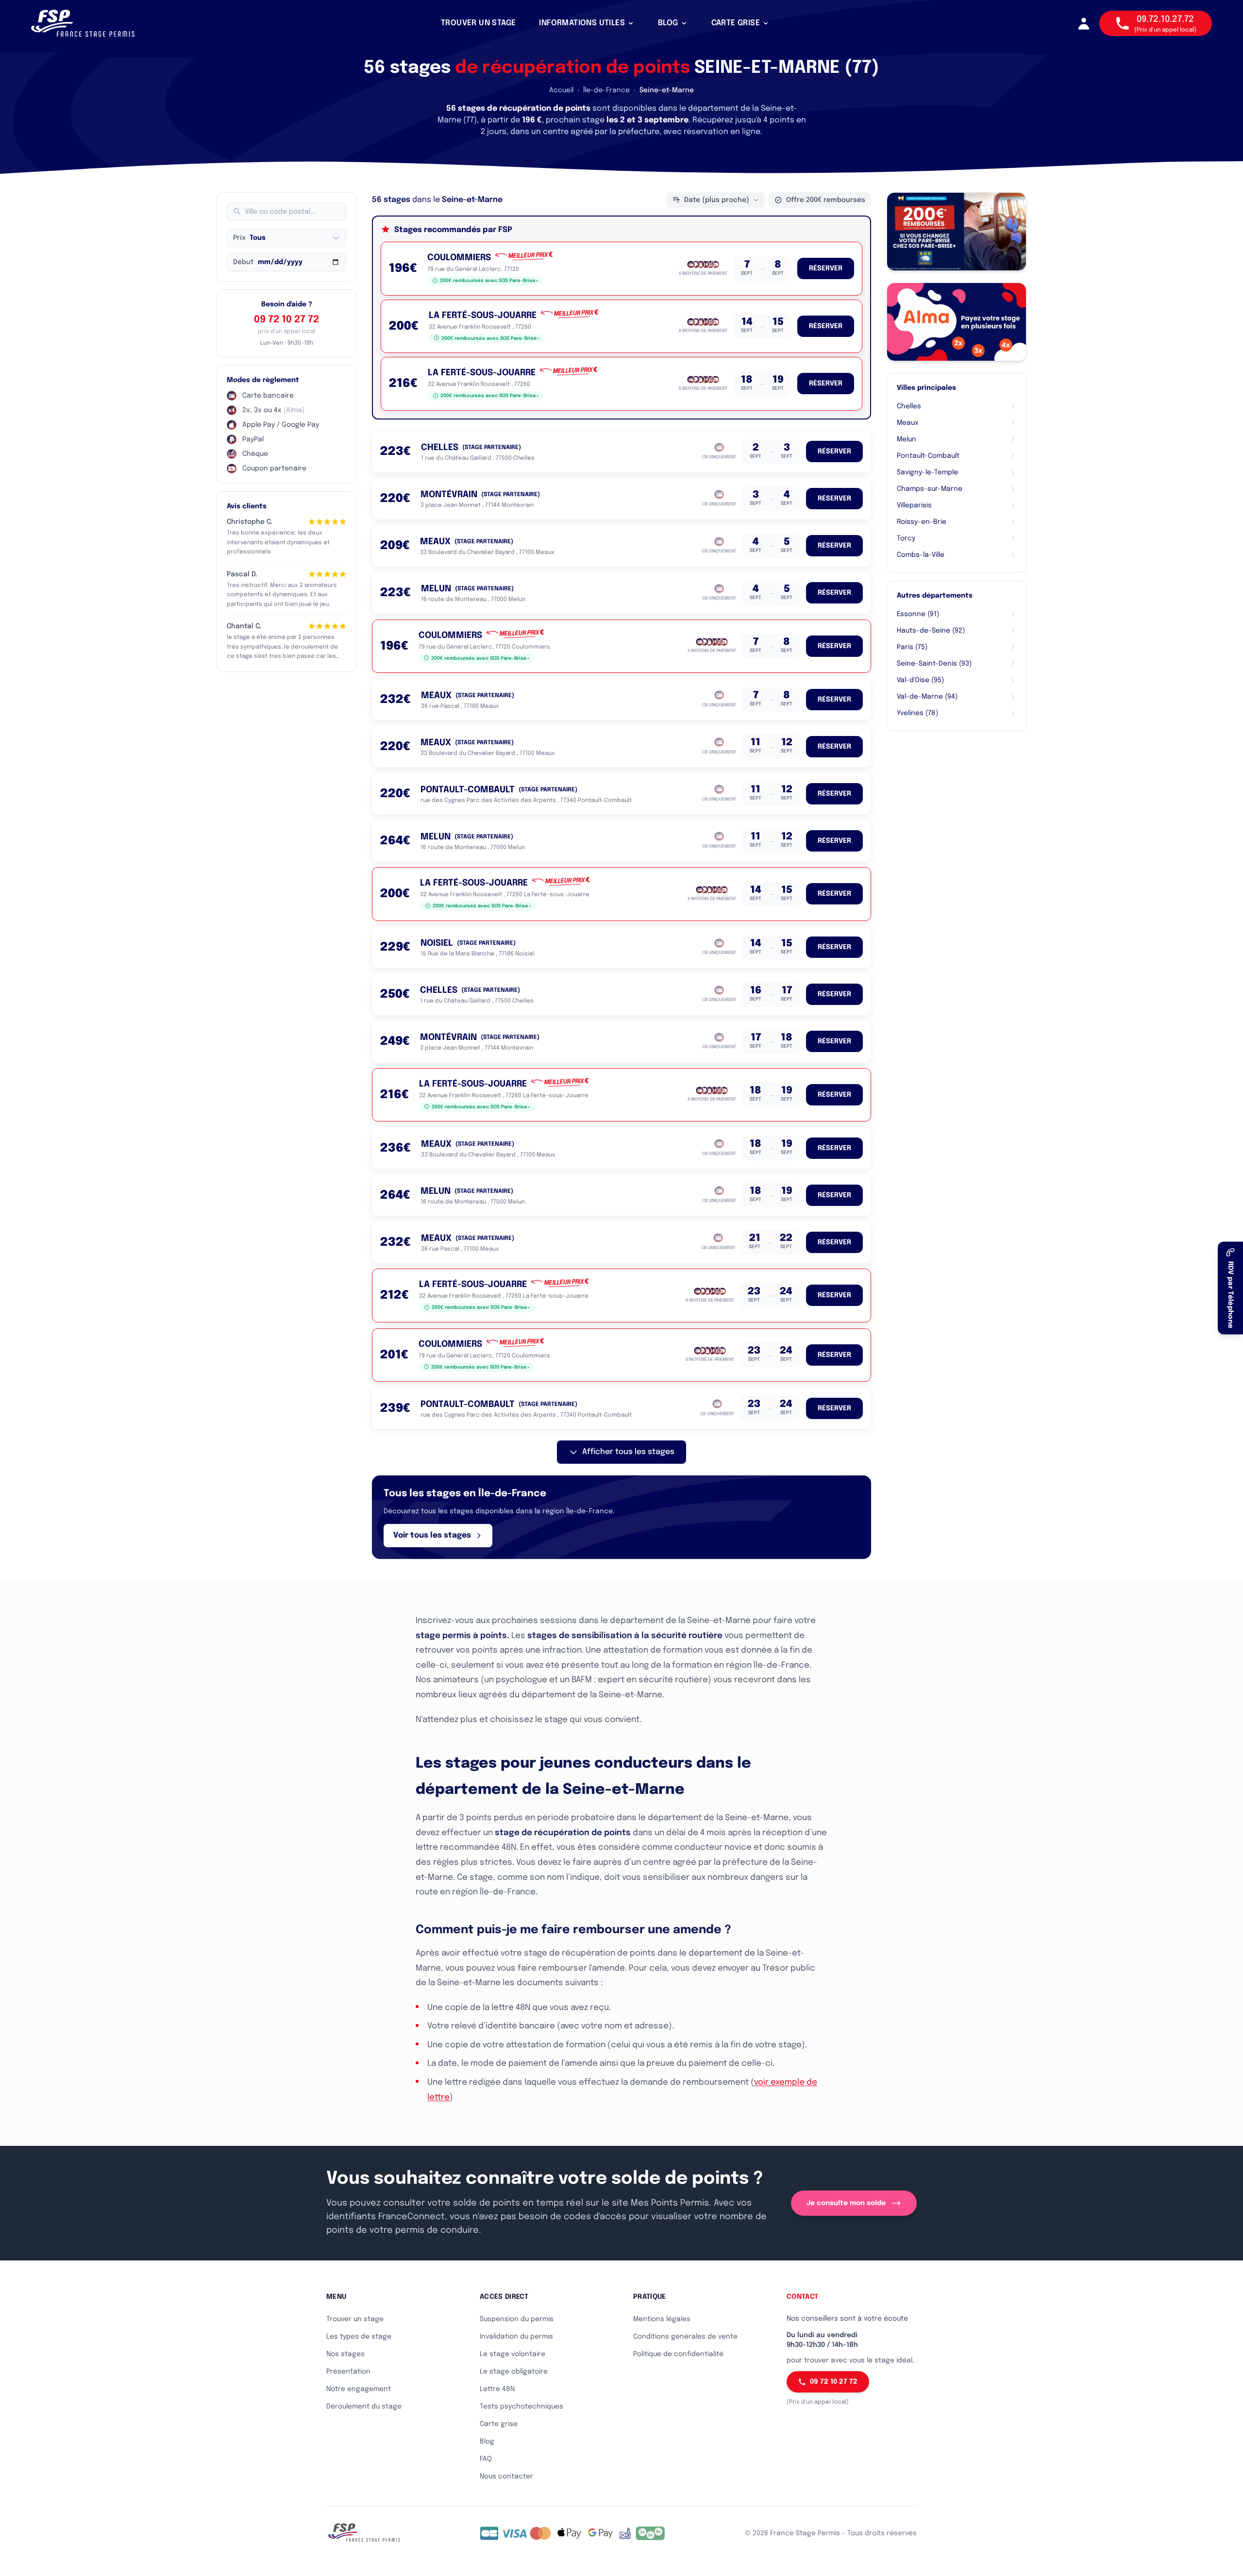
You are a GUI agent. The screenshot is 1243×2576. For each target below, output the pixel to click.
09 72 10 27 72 (286, 320)
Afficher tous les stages (628, 1452)
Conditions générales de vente (685, 2337)
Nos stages (345, 2354)
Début (243, 262)
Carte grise (499, 2424)
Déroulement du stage (364, 2407)
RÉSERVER (826, 268)
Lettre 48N (497, 2389)
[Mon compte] (1084, 23)
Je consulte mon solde (846, 2203)
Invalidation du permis (516, 2337)
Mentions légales (662, 2319)
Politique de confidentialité (678, 2354)
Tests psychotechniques (521, 2407)
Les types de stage (359, 2337)
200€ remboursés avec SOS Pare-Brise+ (489, 281)
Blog (487, 2442)
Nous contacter (506, 2476)
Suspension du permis (517, 2319)
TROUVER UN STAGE (478, 23)
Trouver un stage (355, 2319)
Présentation (348, 2372)
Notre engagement (359, 2389)
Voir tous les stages (432, 1535)
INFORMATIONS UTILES (582, 23)
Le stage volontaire (512, 2354)
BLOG (668, 23)
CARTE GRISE (736, 23)
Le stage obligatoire (514, 2372)
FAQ (486, 2459)
